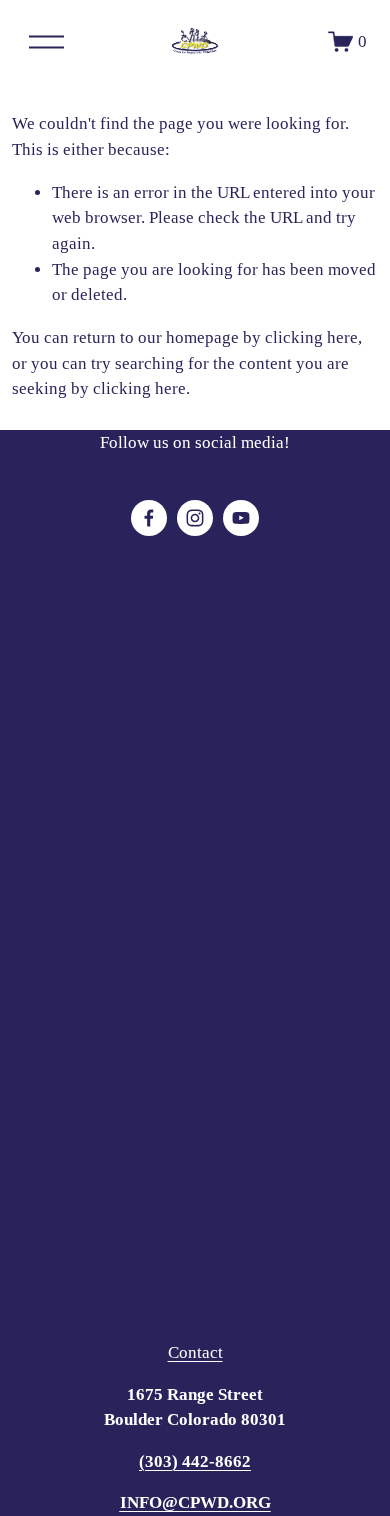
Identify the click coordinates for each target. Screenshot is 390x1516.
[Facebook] (149, 518)
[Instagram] (195, 518)
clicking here (311, 337)
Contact (195, 1352)
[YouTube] (241, 518)
